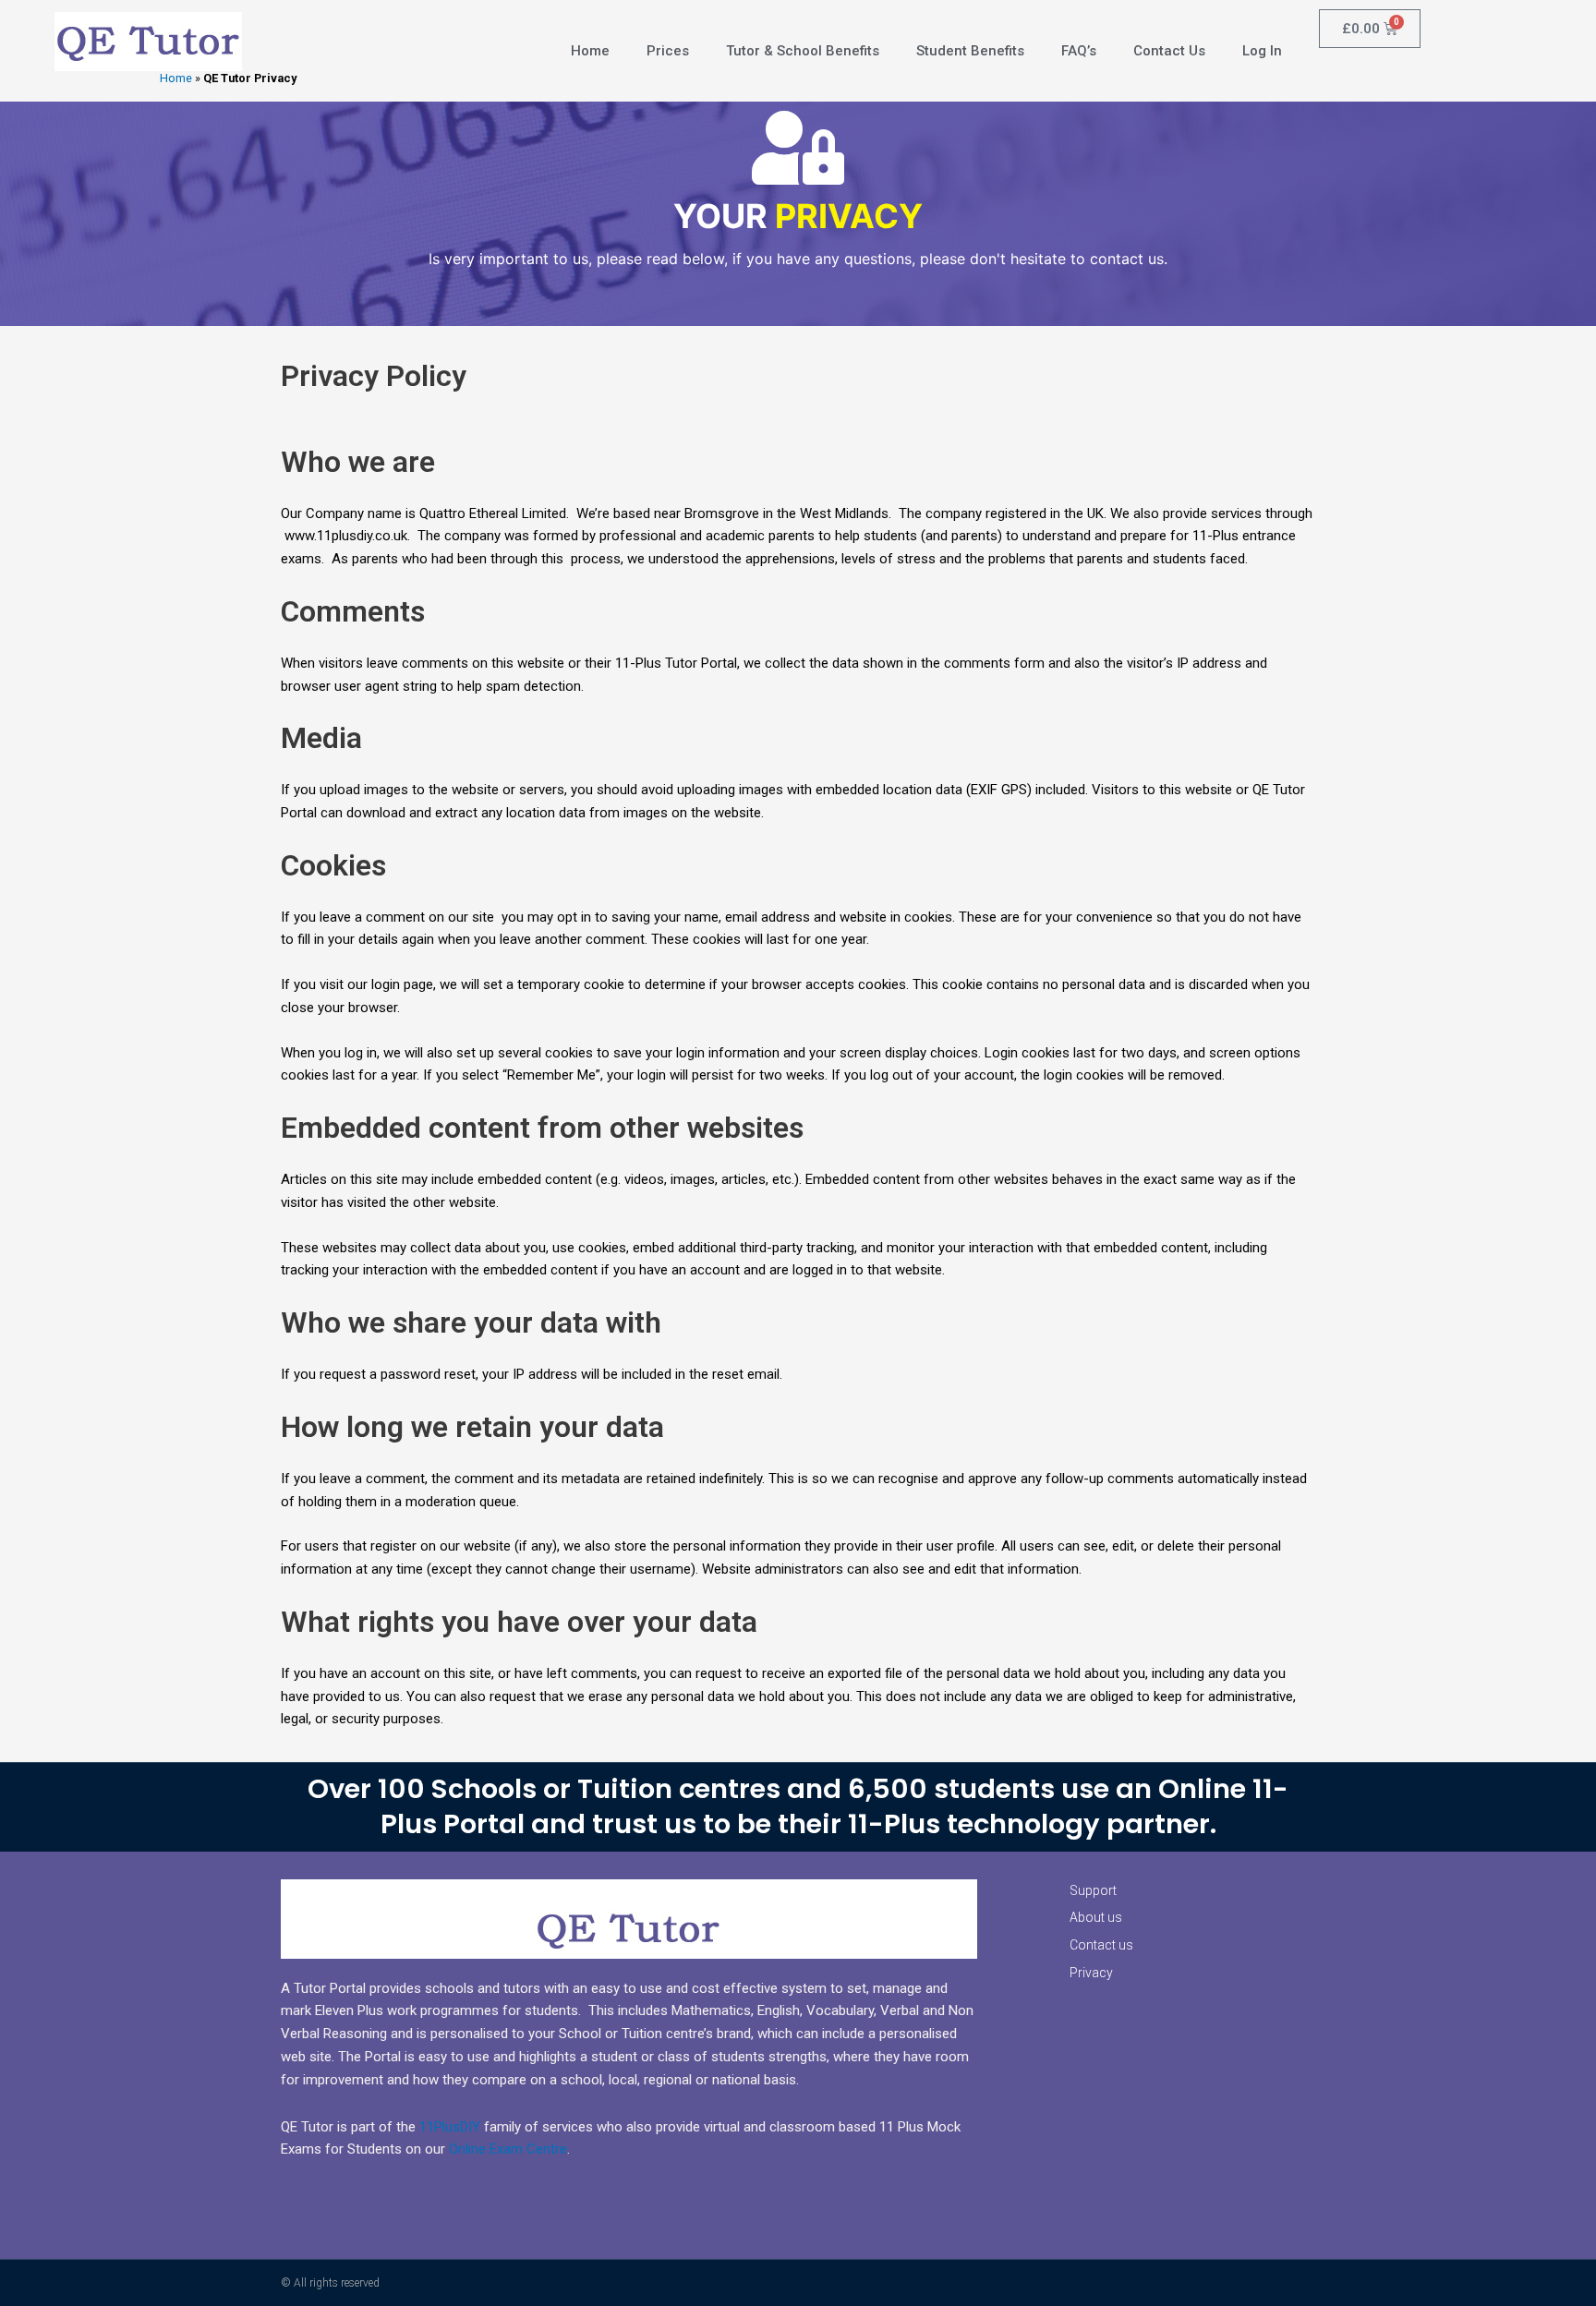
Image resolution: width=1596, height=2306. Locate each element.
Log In (1262, 51)
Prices (668, 51)
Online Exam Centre (508, 2149)
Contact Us (1169, 51)
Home (176, 78)
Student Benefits (970, 51)
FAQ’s (1079, 51)
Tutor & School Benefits (803, 51)
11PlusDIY (450, 2127)
